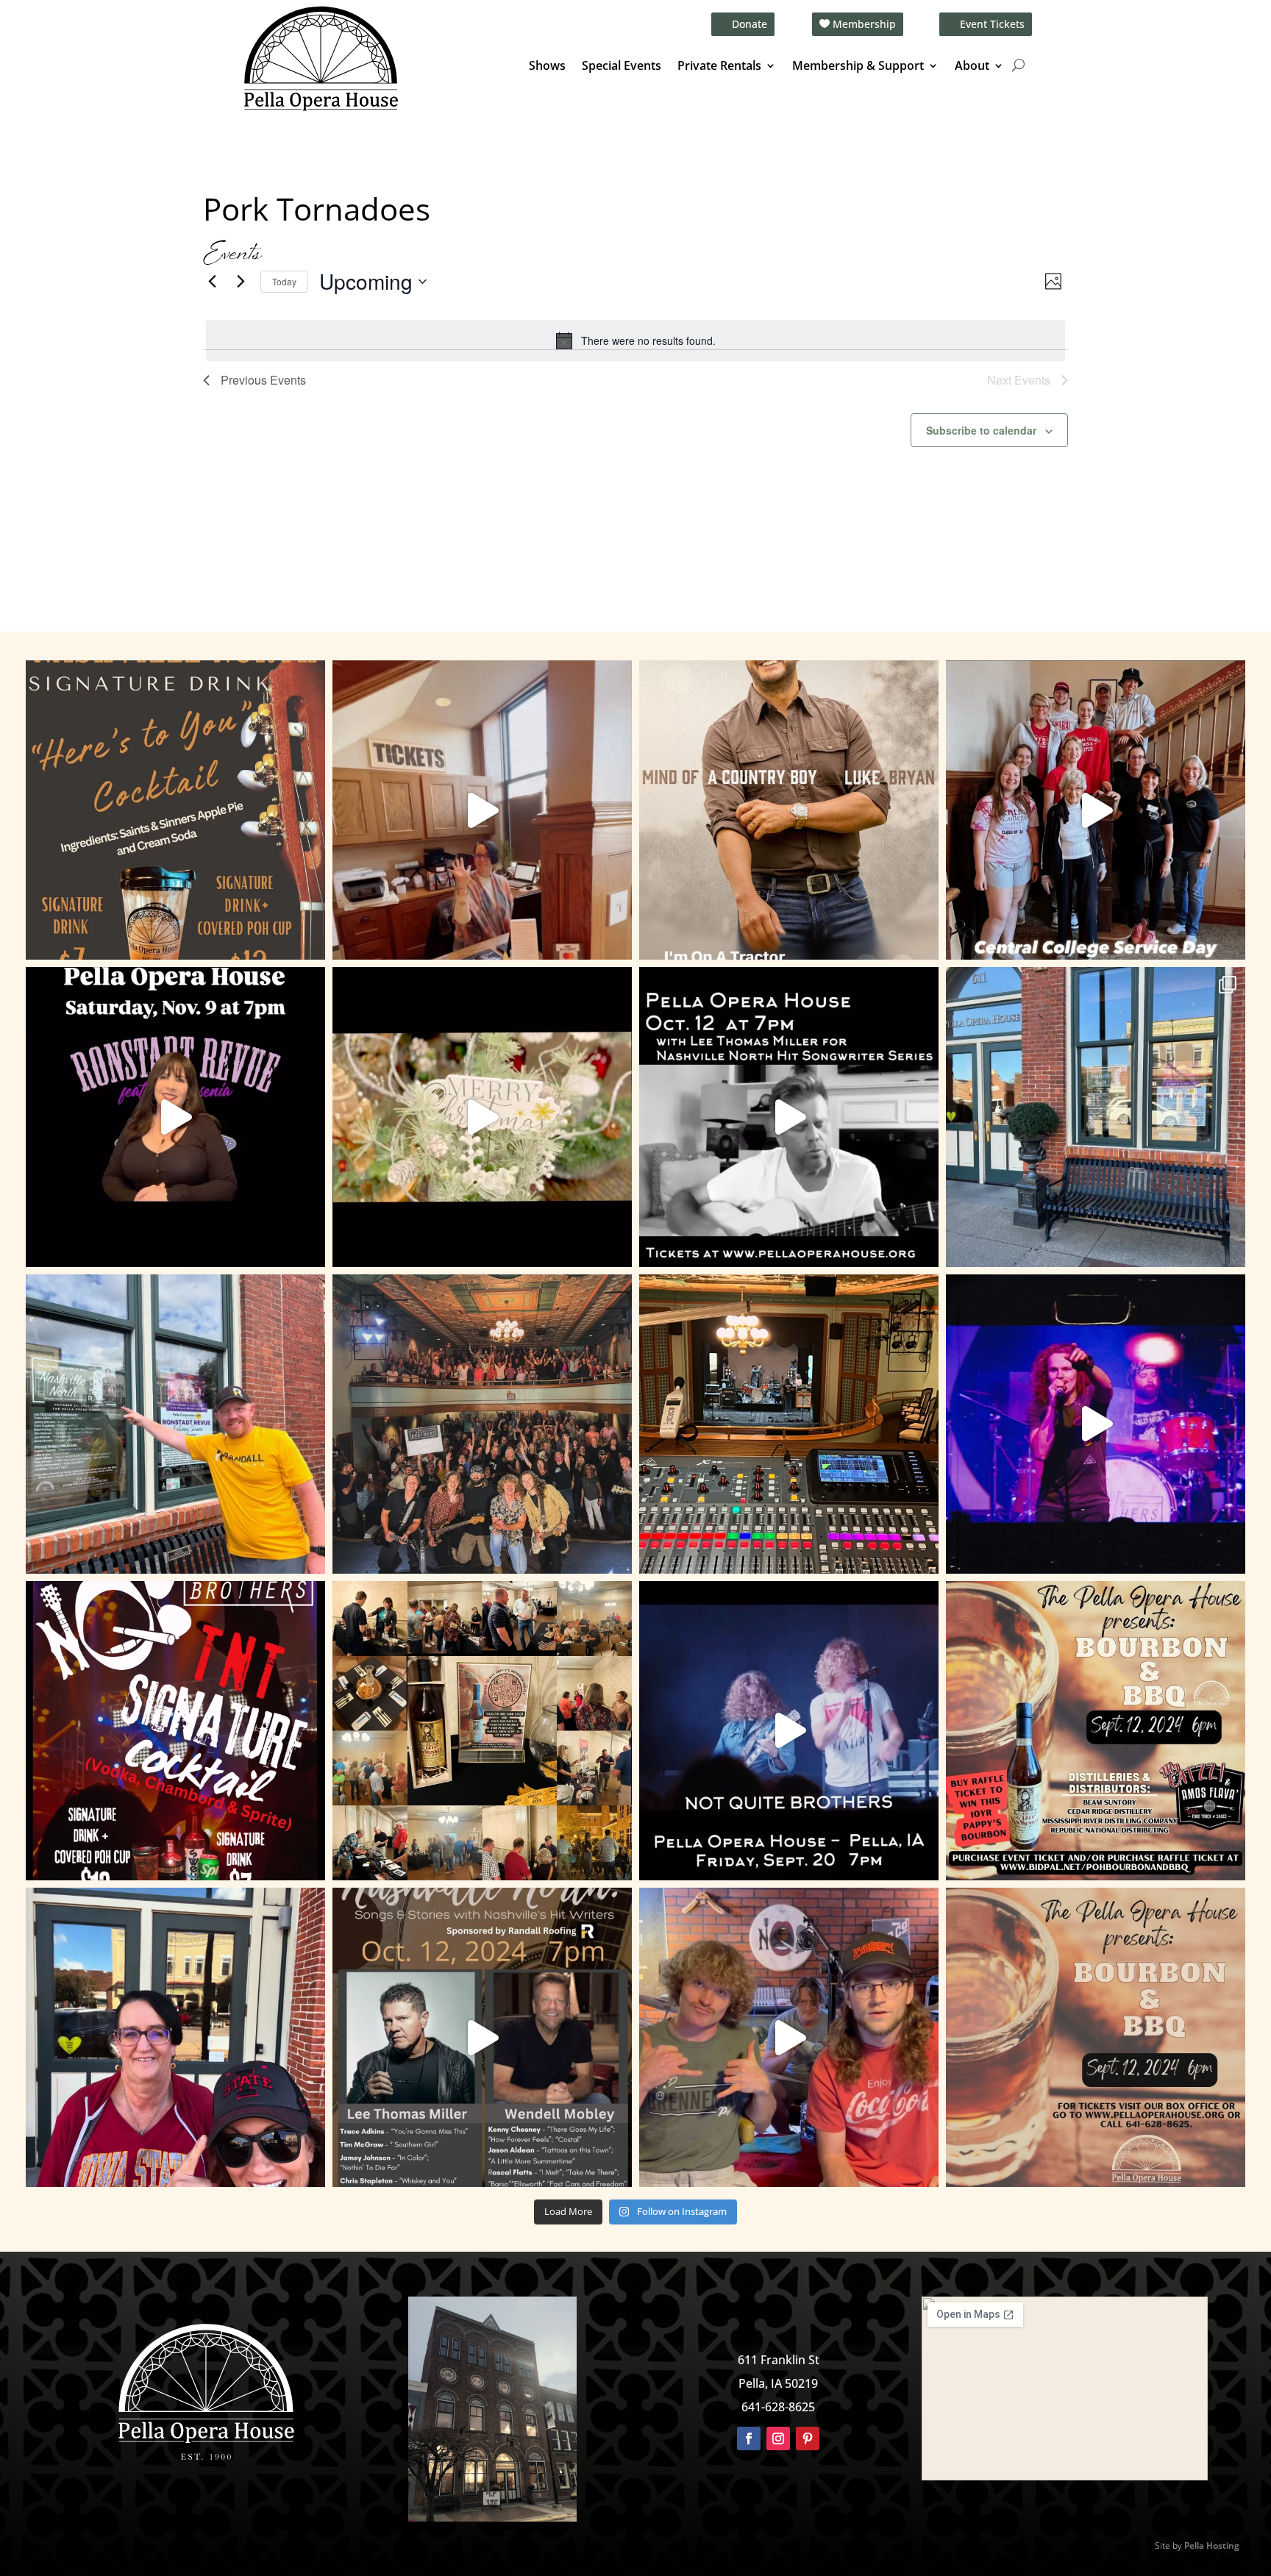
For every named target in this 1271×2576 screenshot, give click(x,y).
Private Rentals (719, 67)
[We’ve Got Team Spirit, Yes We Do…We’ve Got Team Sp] (175, 2037)
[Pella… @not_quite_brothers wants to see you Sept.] (789, 2037)
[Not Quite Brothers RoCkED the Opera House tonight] (482, 1424)
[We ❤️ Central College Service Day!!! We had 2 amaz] (1096, 810)
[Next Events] (241, 282)
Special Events (622, 67)
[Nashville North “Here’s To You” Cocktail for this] (175, 810)
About (972, 67)
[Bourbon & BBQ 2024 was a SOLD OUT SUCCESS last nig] (482, 1731)
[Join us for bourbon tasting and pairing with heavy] (1096, 2037)
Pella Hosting (1212, 2545)
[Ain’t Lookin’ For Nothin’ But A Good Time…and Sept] (789, 1731)
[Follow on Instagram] (778, 2438)
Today (284, 281)
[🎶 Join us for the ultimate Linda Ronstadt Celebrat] (175, 1117)
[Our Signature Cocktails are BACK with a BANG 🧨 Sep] (175, 1731)
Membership (864, 24)
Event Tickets (992, 24)
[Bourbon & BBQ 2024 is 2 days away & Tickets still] (1096, 1731)
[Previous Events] (212, 282)
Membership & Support (858, 67)
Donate (750, 24)
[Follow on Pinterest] (808, 2438)
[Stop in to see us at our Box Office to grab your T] (482, 810)
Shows (547, 67)
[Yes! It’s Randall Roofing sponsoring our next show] (175, 1424)
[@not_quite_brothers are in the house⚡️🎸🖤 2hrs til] (789, 1424)
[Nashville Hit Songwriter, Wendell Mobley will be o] (789, 1117)
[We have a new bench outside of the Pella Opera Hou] (1096, 1117)
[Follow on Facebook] (749, 2438)
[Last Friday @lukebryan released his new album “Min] (789, 810)
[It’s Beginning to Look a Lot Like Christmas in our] (482, 1117)
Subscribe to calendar (981, 430)
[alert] (635, 340)
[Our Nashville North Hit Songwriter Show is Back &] (482, 2037)
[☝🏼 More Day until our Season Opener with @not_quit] (1096, 1424)
